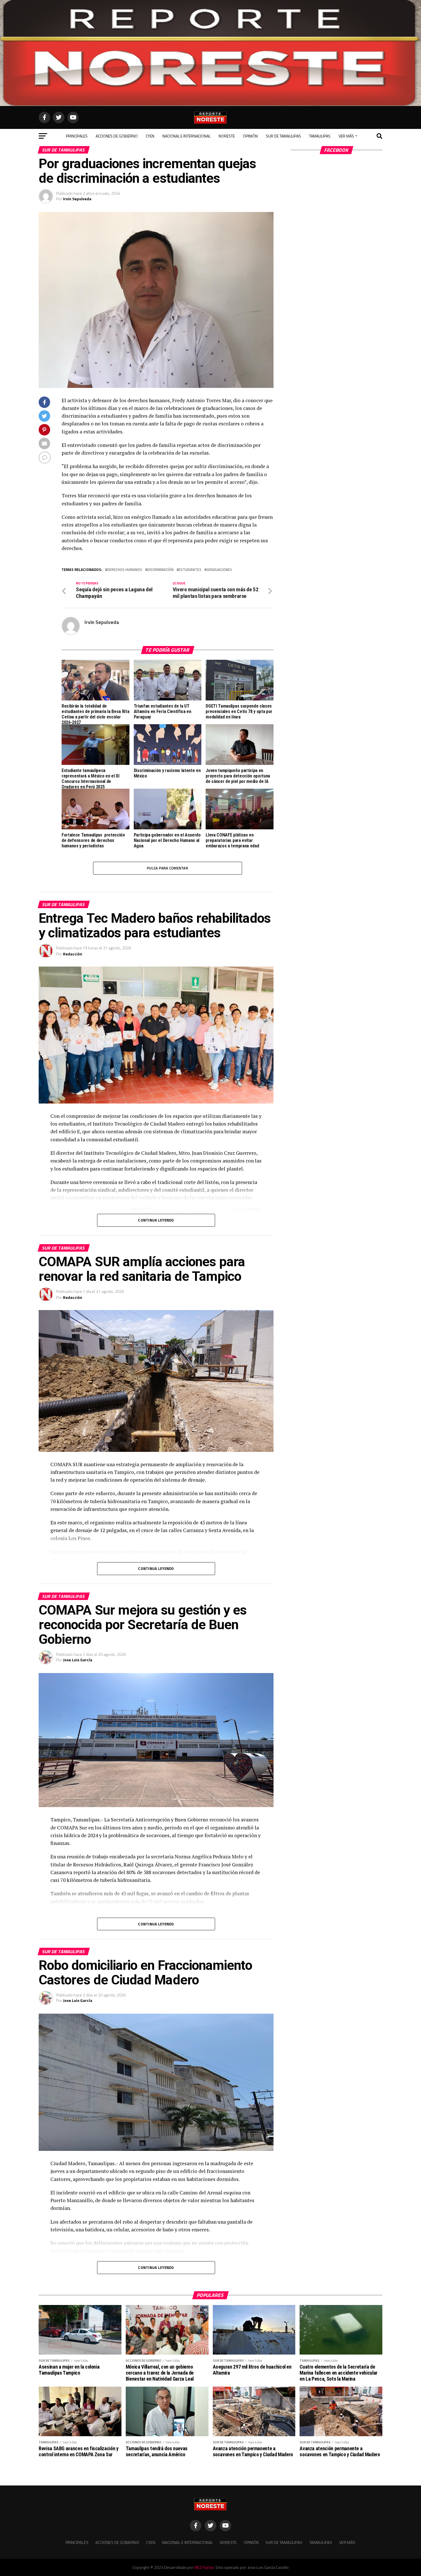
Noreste (227, 136)
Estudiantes (190, 570)
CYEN (150, 136)
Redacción (73, 954)
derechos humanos (125, 570)
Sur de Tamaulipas (283, 136)
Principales (77, 136)
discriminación (160, 570)
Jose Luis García (78, 1660)
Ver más (346, 136)
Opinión (250, 136)
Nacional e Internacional (186, 136)
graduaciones (219, 570)
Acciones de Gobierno (117, 136)
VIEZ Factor (204, 2567)
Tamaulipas (320, 136)
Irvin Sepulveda (77, 199)
